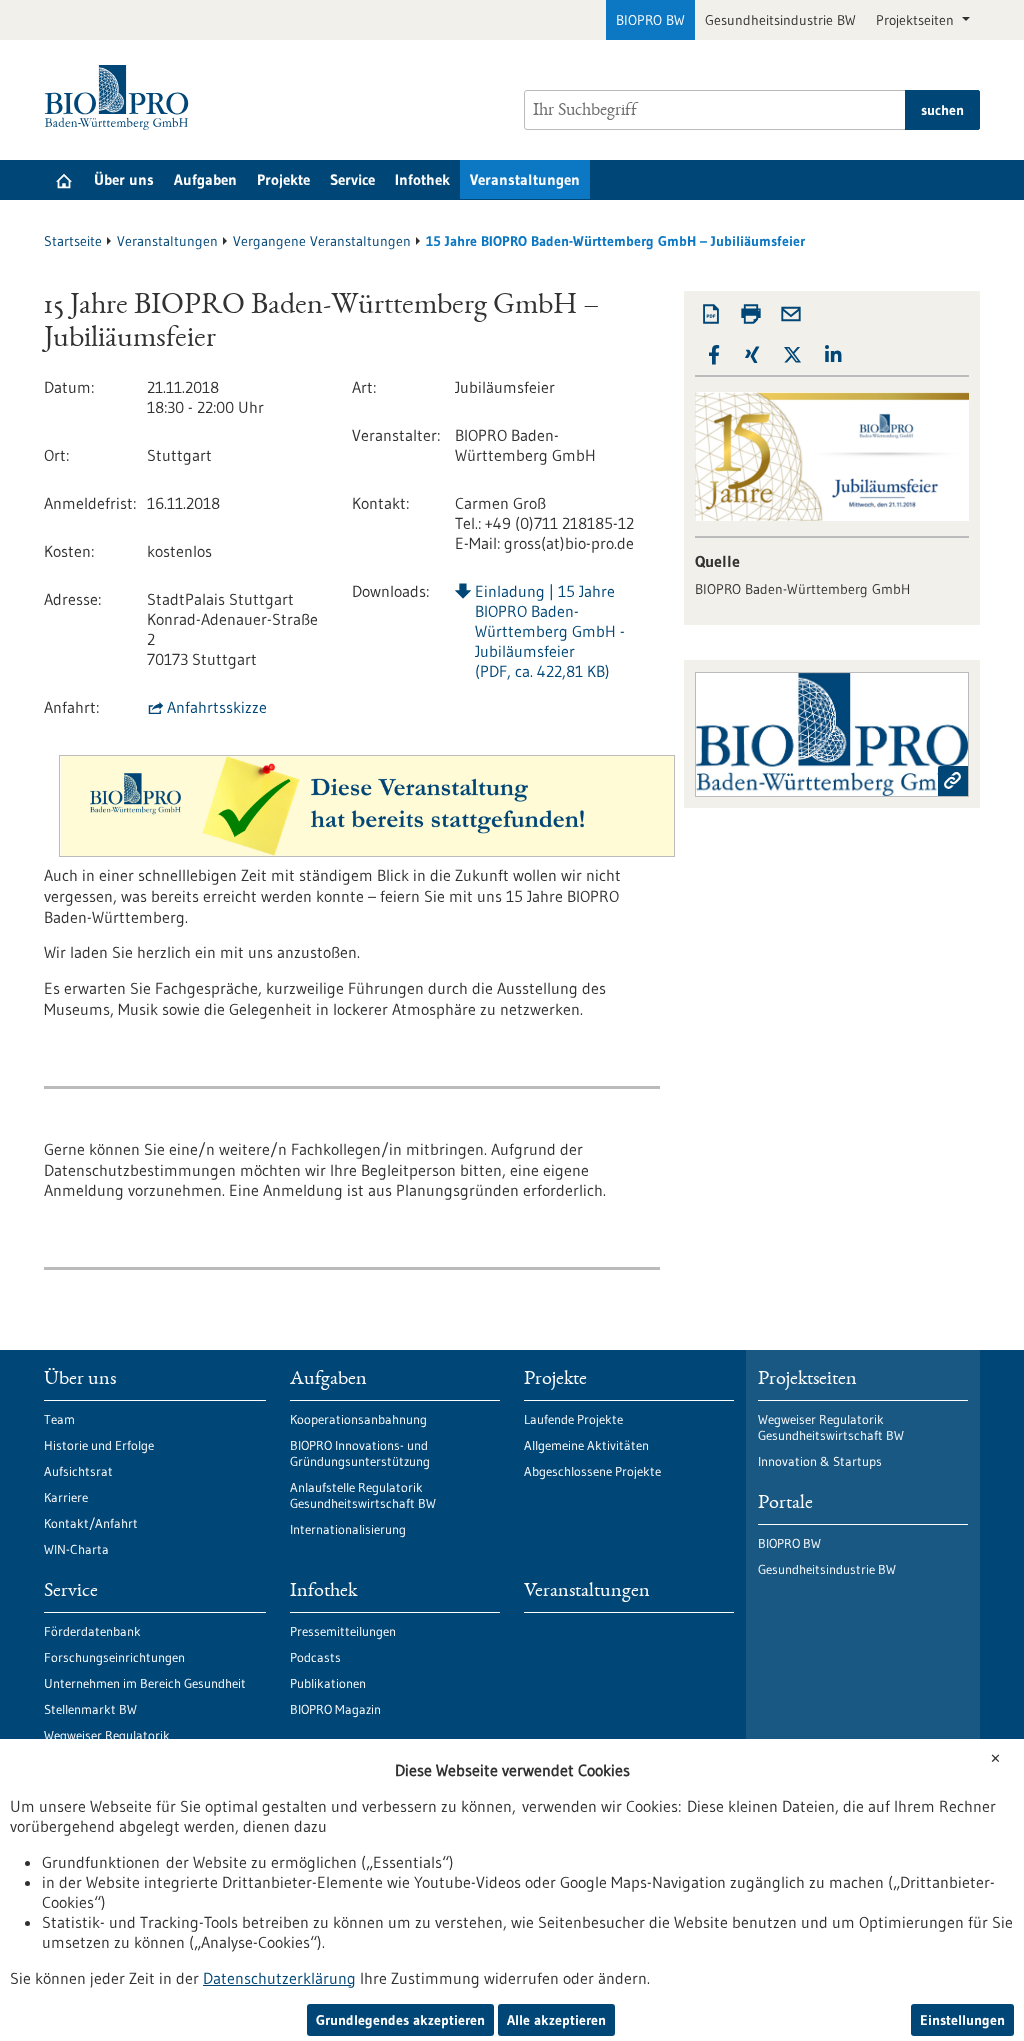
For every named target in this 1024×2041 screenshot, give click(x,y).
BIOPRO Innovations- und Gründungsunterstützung (360, 1453)
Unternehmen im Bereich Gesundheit (145, 1683)
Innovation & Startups (820, 1461)
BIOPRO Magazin (335, 1709)
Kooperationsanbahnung (358, 1419)
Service (352, 179)
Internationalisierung (348, 1529)
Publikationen (328, 1683)
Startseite (73, 241)
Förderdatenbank (92, 1631)
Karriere (66, 1497)
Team (59, 1419)
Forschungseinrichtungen (114, 1657)
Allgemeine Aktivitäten (586, 1445)
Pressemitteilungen (343, 1631)
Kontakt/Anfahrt (91, 1523)
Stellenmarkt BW (90, 1709)
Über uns (124, 179)
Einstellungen (962, 2020)
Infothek (422, 179)
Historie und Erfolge (99, 1445)
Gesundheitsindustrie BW (780, 20)
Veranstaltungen (525, 179)
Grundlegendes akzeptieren (400, 2020)
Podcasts (315, 1657)
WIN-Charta (76, 1549)
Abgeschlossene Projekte (592, 1471)
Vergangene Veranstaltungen (322, 241)
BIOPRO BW (650, 20)
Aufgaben (205, 179)
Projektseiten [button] (917, 20)
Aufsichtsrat (78, 1471)
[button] (714, 355)
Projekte (283, 179)
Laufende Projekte (573, 1419)
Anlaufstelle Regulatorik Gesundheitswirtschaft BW (363, 1495)
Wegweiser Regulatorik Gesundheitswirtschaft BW (831, 1427)
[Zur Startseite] (121, 97)
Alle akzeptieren (556, 2020)
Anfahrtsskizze (217, 707)
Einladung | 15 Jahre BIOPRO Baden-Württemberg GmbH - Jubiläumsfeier (550, 631)
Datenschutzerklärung (279, 1978)
